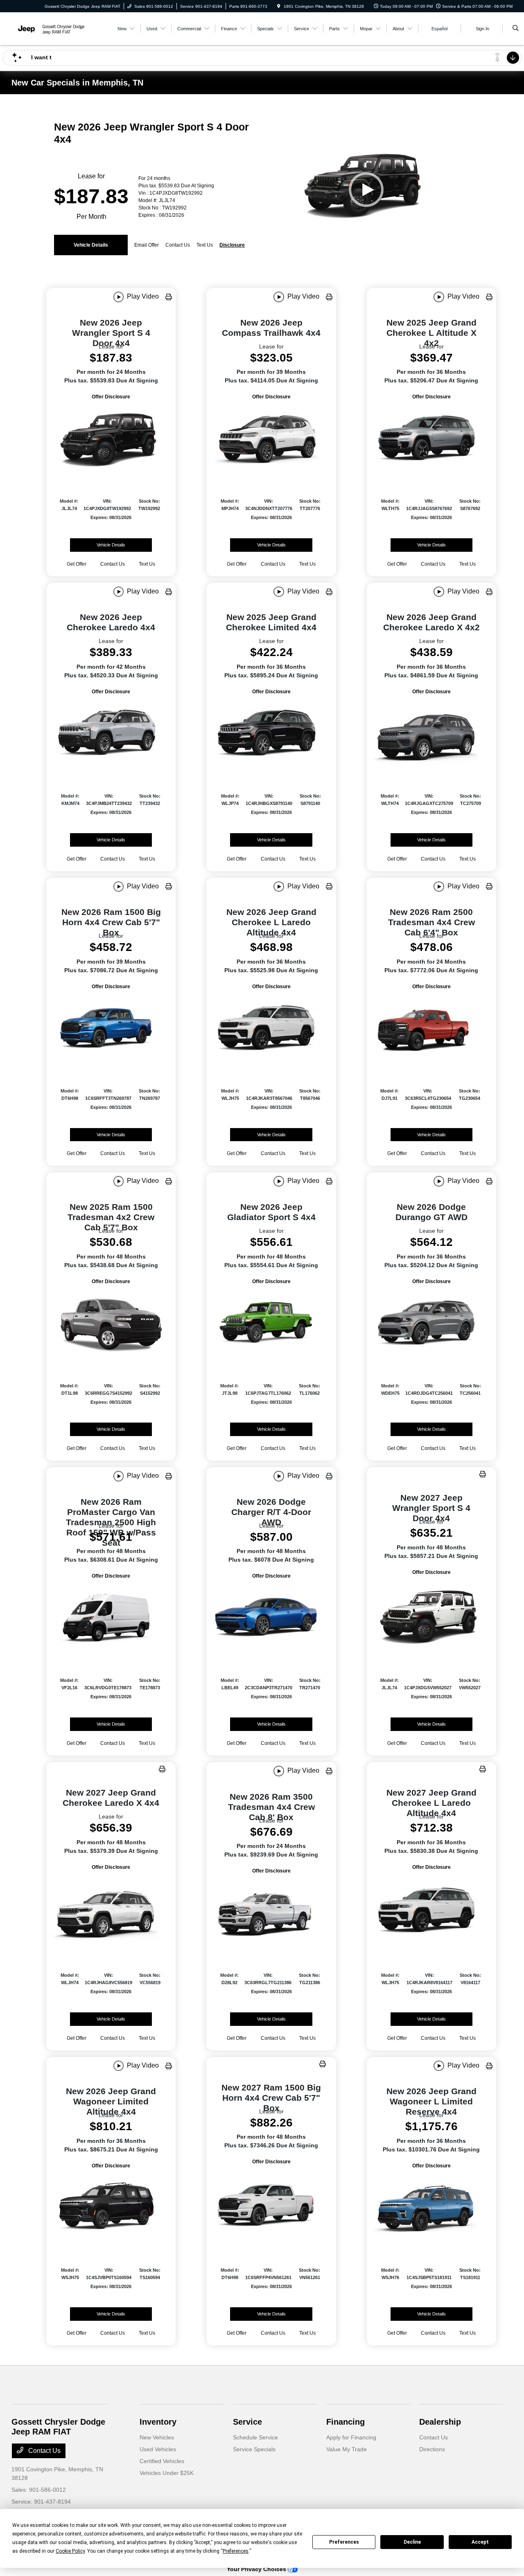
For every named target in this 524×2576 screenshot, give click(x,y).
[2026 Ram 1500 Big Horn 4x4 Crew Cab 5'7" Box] (111, 1029)
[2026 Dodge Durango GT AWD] (431, 1324)
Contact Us (44, 2451)
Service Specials (254, 2449)
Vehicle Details (91, 245)
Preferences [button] (236, 2551)
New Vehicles (157, 2437)
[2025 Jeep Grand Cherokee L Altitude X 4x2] (431, 439)
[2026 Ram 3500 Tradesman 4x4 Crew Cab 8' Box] (271, 1913)
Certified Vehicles (162, 2461)
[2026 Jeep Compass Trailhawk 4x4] (271, 439)
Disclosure (232, 245)
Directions (432, 2449)
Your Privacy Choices (257, 2569)
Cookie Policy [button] (70, 2551)
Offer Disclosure (111, 397)
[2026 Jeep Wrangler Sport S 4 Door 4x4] (111, 439)
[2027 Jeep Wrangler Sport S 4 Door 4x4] (431, 1616)
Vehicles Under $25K (167, 2473)
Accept (480, 2542)
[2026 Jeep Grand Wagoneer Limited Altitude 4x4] (111, 2208)
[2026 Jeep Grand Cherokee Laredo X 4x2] (431, 734)
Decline (412, 2542)
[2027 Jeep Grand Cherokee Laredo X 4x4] (111, 1911)
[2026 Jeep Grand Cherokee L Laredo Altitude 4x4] (271, 1029)
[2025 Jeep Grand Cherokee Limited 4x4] (271, 734)
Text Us (147, 564)
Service (247, 2422)
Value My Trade (347, 2449)
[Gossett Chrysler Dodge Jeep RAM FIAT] (49, 28)
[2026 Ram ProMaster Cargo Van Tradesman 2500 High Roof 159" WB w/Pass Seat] (111, 1618)
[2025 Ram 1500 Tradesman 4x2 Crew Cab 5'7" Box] (111, 1324)
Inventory (158, 2422)
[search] (516, 29)
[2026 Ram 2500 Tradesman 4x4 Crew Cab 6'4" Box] (431, 1029)
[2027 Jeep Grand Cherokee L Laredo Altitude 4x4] (431, 1911)
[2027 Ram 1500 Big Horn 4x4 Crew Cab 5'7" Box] (271, 2206)
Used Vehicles (158, 2449)
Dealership (440, 2422)
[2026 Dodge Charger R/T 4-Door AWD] (271, 1618)
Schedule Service (255, 2437)
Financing (346, 2422)
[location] (279, 6)
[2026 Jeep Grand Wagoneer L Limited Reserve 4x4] (431, 2208)
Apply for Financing (351, 2437)
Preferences (344, 2542)
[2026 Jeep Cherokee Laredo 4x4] (111, 734)
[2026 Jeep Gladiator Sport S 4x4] (271, 1324)
